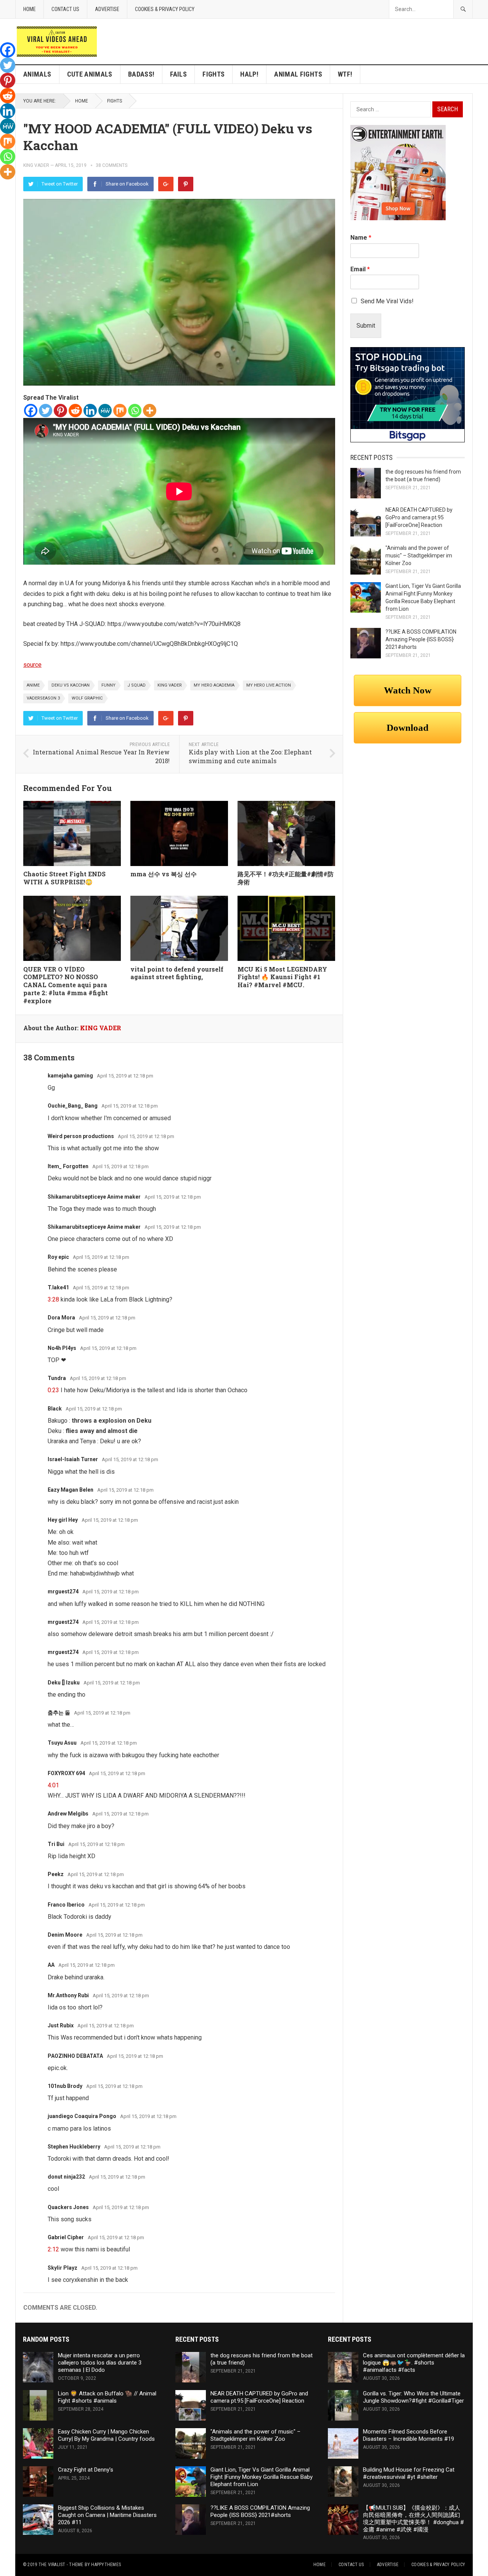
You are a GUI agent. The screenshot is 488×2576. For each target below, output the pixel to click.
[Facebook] (31, 411)
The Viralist (52, 2565)
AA (51, 1965)
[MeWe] (105, 411)
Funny (108, 685)
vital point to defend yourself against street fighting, (177, 973)
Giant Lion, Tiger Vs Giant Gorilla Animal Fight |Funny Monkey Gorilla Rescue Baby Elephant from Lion (262, 2477)
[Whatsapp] (135, 411)
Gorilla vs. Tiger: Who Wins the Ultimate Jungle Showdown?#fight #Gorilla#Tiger (413, 2397)
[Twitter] (46, 411)
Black (55, 1409)
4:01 (53, 1785)
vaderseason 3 (43, 698)
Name (361, 238)
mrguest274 (63, 1591)
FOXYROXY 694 (66, 1773)
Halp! (249, 74)
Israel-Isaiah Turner (73, 1459)
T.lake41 (58, 1287)
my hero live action (269, 685)
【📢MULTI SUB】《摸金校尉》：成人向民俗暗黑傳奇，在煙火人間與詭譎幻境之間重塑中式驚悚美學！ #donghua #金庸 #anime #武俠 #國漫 (413, 2518)
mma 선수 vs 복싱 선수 (164, 874)
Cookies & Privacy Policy (165, 9)
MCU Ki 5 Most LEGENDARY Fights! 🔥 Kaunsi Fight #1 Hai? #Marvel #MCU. (282, 977)
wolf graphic (87, 698)
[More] (150, 411)
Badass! (141, 74)
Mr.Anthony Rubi (68, 1995)
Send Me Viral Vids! (387, 301)
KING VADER (36, 165)
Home (30, 9)
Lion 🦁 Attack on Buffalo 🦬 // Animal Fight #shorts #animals (107, 2397)
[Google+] (166, 184)
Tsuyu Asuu (62, 1743)
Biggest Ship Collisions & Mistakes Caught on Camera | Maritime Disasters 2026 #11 (107, 2515)
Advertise (107, 9)
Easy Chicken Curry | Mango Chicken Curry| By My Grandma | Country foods (106, 2435)
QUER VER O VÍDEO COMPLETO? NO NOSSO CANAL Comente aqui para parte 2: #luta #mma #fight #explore (66, 985)
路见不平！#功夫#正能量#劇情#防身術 (286, 878)
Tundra (57, 1378)
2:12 (53, 2249)
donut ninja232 (66, 2177)
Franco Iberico (66, 1905)
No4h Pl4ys (62, 1348)
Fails (178, 74)
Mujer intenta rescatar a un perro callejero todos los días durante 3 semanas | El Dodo (100, 2363)
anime (33, 685)
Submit (366, 326)
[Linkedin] (90, 411)
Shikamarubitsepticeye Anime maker (94, 1197)
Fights (213, 74)
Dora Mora (61, 1318)
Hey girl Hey (63, 1520)
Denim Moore (65, 1935)
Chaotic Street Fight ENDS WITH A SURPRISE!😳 (64, 878)
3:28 (53, 1299)
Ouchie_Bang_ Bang (73, 1106)
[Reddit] (75, 411)
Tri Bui (56, 1844)
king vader (170, 685)
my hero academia (214, 685)
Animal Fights (298, 74)
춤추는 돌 (59, 1713)
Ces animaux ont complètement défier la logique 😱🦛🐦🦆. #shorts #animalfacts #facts (414, 2363)
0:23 (53, 1390)
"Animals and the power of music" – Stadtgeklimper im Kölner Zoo (419, 556)
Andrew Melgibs (68, 1814)
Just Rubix (61, 2025)
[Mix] (120, 411)
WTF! (345, 74)
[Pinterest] (186, 184)
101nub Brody (65, 2086)
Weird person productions (81, 1136)
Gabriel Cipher (66, 2237)
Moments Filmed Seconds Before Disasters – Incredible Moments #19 (409, 2435)
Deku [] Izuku (64, 1683)
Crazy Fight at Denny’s (86, 2470)
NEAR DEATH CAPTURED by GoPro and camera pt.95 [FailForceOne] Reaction (419, 517)
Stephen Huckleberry (74, 2147)
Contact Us (65, 9)
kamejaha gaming (70, 1076)
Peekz (56, 1874)
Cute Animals (90, 74)
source (32, 665)
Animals (37, 74)
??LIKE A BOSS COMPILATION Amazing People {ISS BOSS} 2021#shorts (421, 639)
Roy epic (58, 1257)
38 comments (112, 165)
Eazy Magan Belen (71, 1490)
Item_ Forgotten (68, 1166)
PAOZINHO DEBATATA (75, 2056)
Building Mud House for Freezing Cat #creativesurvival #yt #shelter (409, 2473)
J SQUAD (136, 685)
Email (360, 269)
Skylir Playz (63, 2268)
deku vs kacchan (71, 685)
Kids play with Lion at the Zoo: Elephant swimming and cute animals (250, 756)
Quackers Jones (68, 2207)
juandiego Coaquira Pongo (82, 2116)
